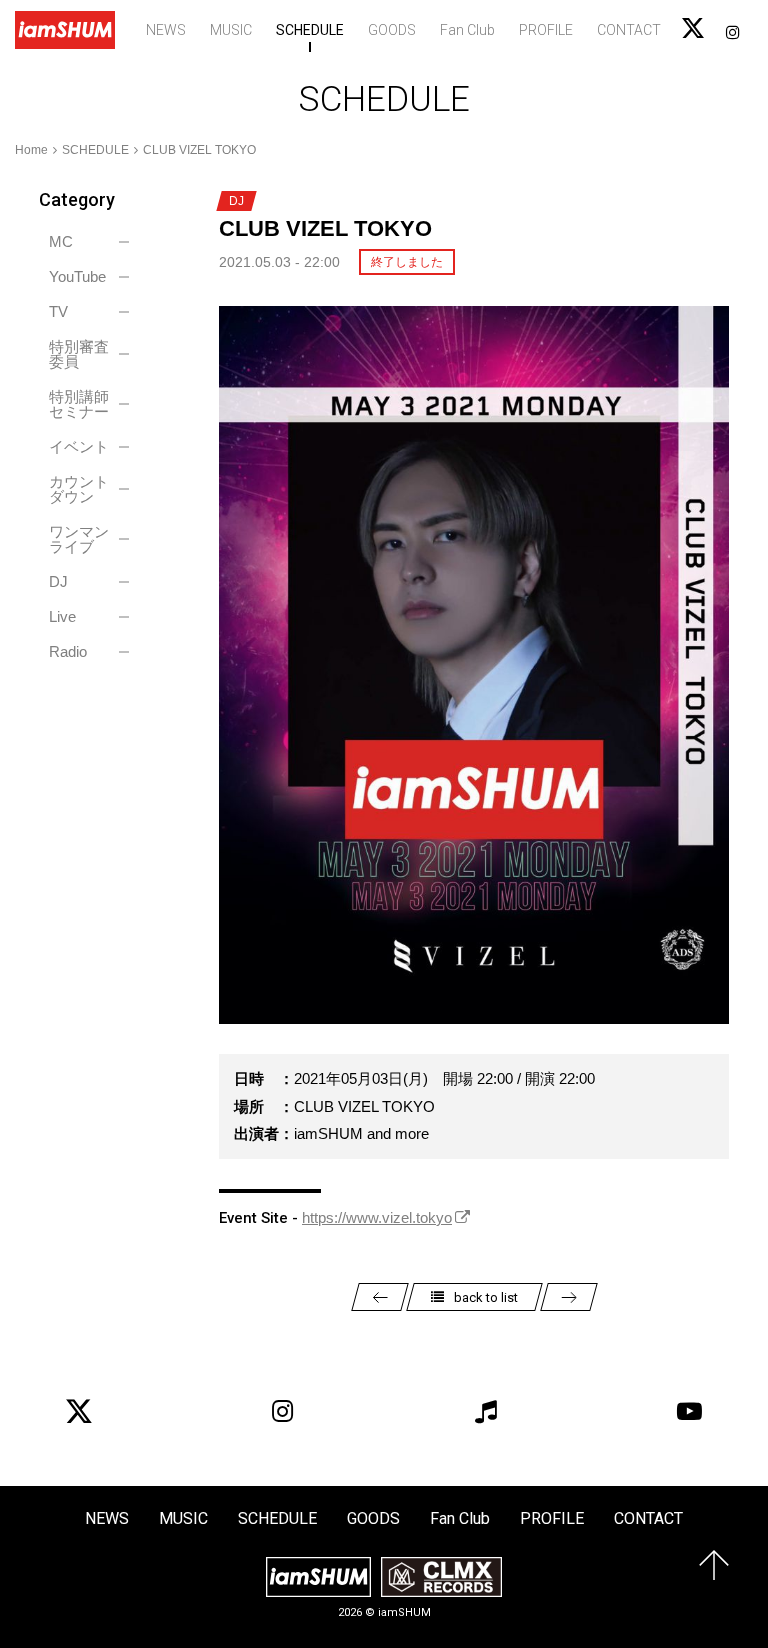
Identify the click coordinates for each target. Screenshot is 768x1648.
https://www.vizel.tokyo (377, 1217)
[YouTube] (689, 1411)
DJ (58, 581)
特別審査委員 (79, 354)
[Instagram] (282, 1411)
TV (58, 311)
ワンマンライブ (79, 539)
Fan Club (467, 30)
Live (62, 616)
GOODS (392, 30)
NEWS (166, 30)
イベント (79, 446)
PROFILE (546, 30)
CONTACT (629, 30)
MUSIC (231, 30)
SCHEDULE (310, 30)
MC (61, 241)
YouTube (77, 276)
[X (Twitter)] (79, 1411)
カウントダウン (79, 489)
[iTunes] (486, 1411)
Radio (68, 651)
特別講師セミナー (79, 404)
